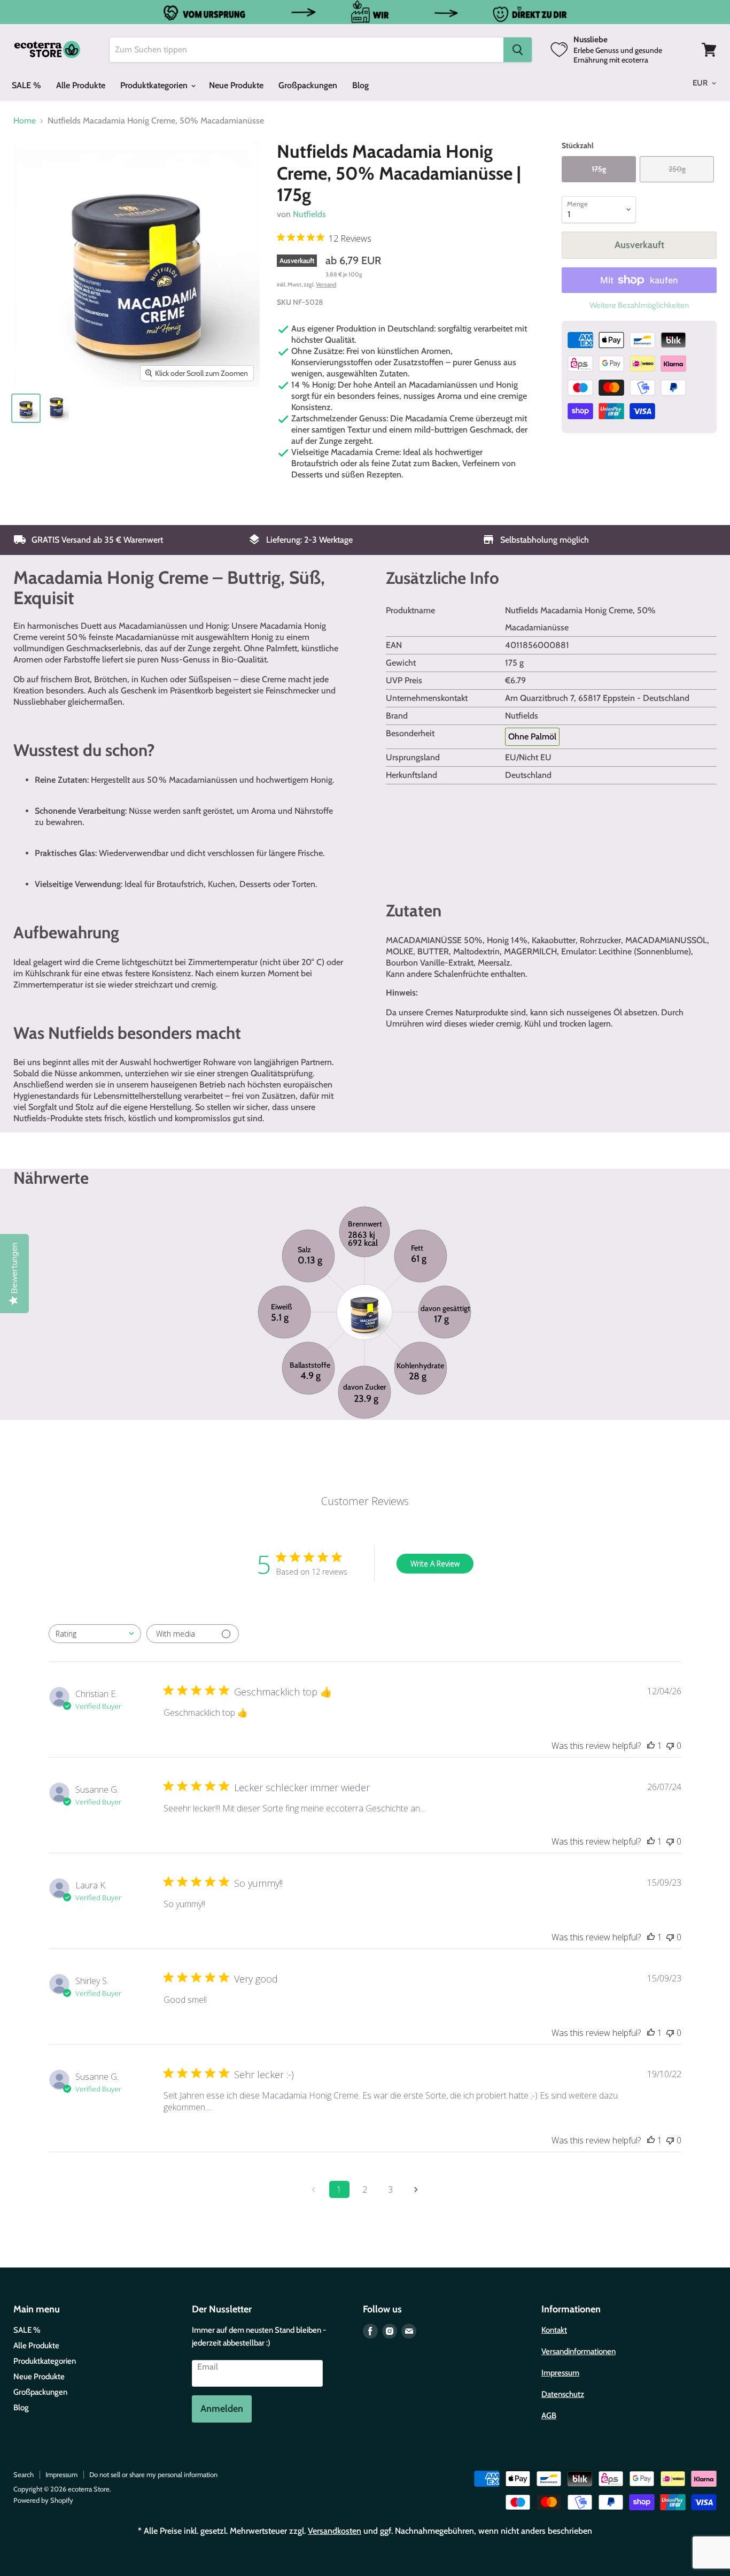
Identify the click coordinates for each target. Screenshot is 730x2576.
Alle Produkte (81, 85)
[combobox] (95, 1634)
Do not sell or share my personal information (153, 2474)
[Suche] (518, 50)
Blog (360, 85)
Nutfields (309, 214)
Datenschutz (563, 2394)
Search (24, 2474)
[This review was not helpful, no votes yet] (670, 1746)
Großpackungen (308, 85)
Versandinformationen (578, 2351)
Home (25, 121)
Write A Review (435, 1564)
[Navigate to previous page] (314, 2189)
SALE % (26, 85)
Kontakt (554, 2330)
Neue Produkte (236, 85)
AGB (549, 2416)
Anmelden (222, 2409)
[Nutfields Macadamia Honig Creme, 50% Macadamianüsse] (26, 408)
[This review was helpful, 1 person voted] (651, 1746)
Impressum (560, 2373)
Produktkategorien (155, 85)
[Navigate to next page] (416, 2189)
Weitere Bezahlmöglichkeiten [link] (639, 306)
